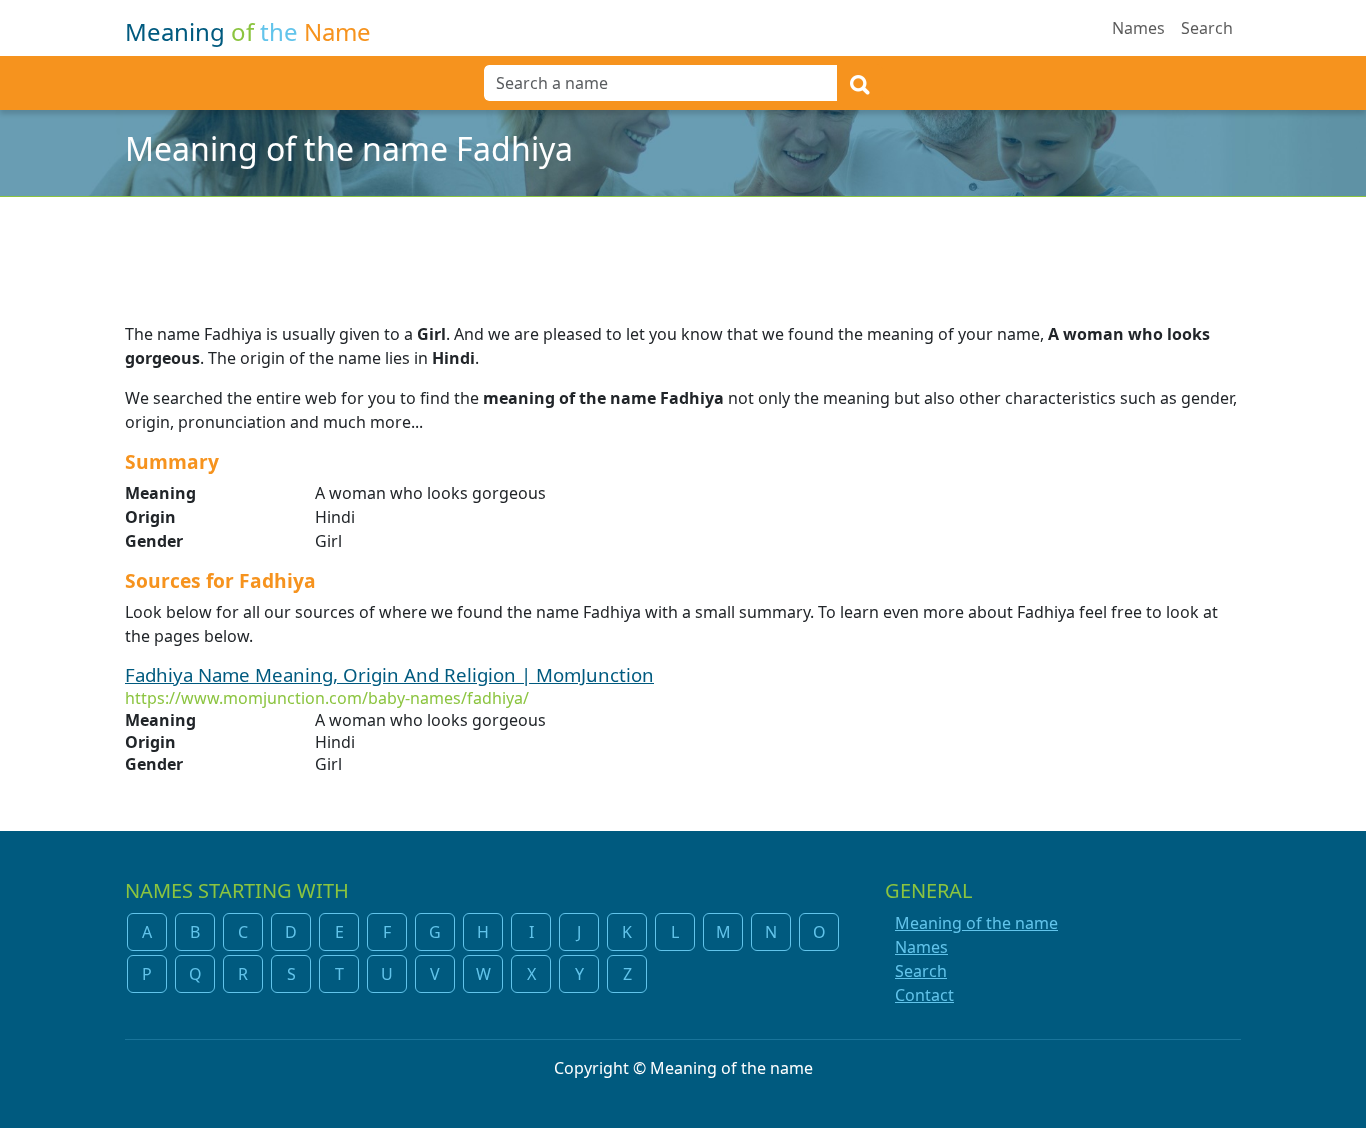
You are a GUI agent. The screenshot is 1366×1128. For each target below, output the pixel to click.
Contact (924, 995)
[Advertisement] (683, 247)
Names (1138, 28)
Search (1207, 28)
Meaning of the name (976, 923)
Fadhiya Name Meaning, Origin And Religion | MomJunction (389, 674)
